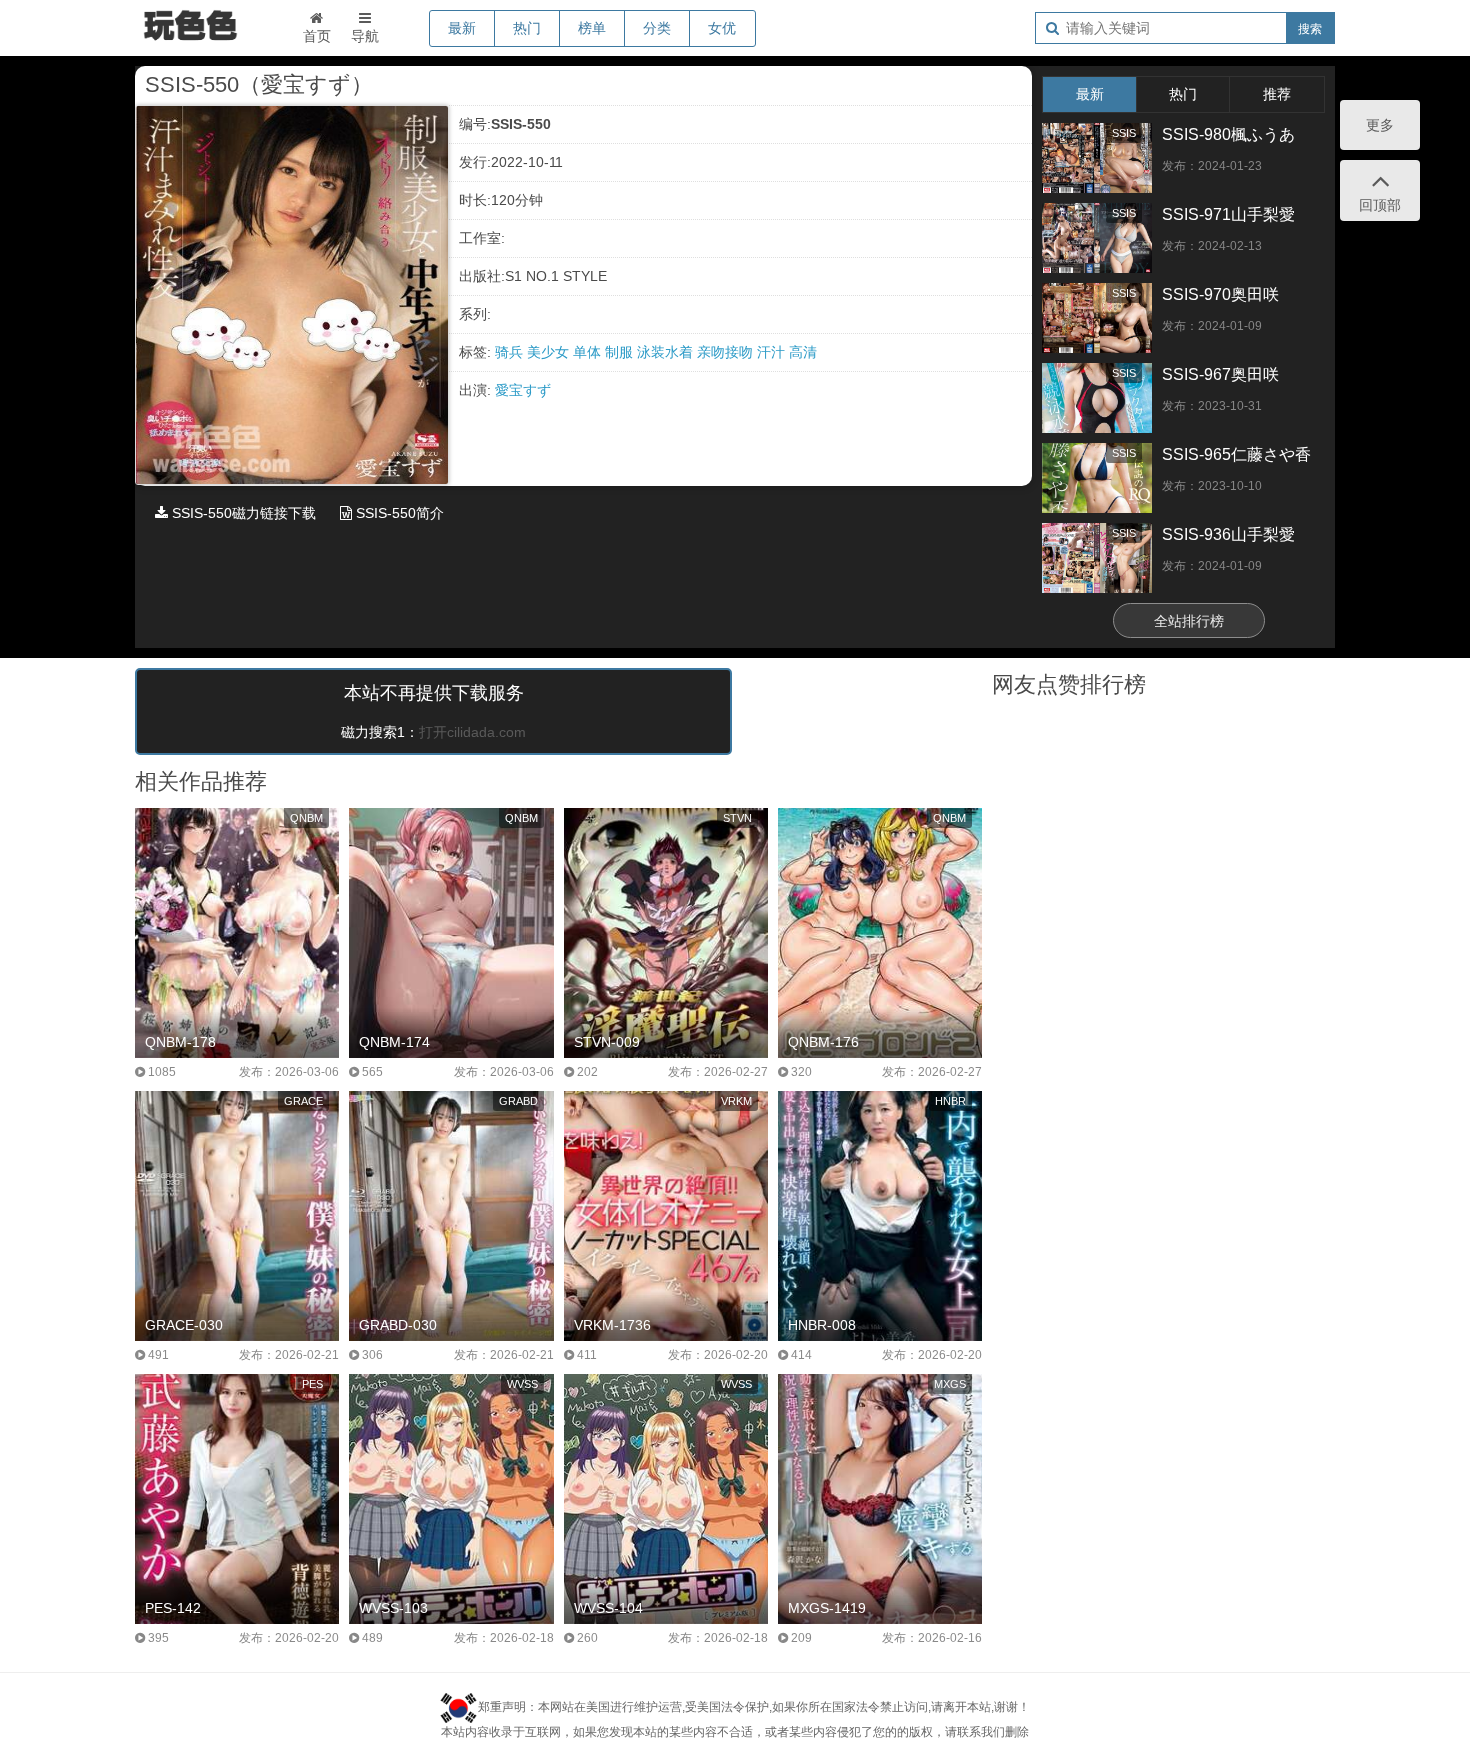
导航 (365, 36)
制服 (621, 352)
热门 (527, 28)
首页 (317, 36)
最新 (462, 28)
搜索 (1310, 29)
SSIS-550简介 (398, 513)
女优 (722, 28)
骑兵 (511, 352)
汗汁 (773, 352)
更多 (1380, 125)
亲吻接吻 (727, 352)
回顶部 (1380, 205)
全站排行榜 (1189, 621)
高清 (803, 352)
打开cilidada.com (472, 732)
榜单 (592, 28)
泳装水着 (667, 352)
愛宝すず (523, 390)
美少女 (550, 352)
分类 (657, 28)
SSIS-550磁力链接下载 (242, 513)
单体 (589, 352)
